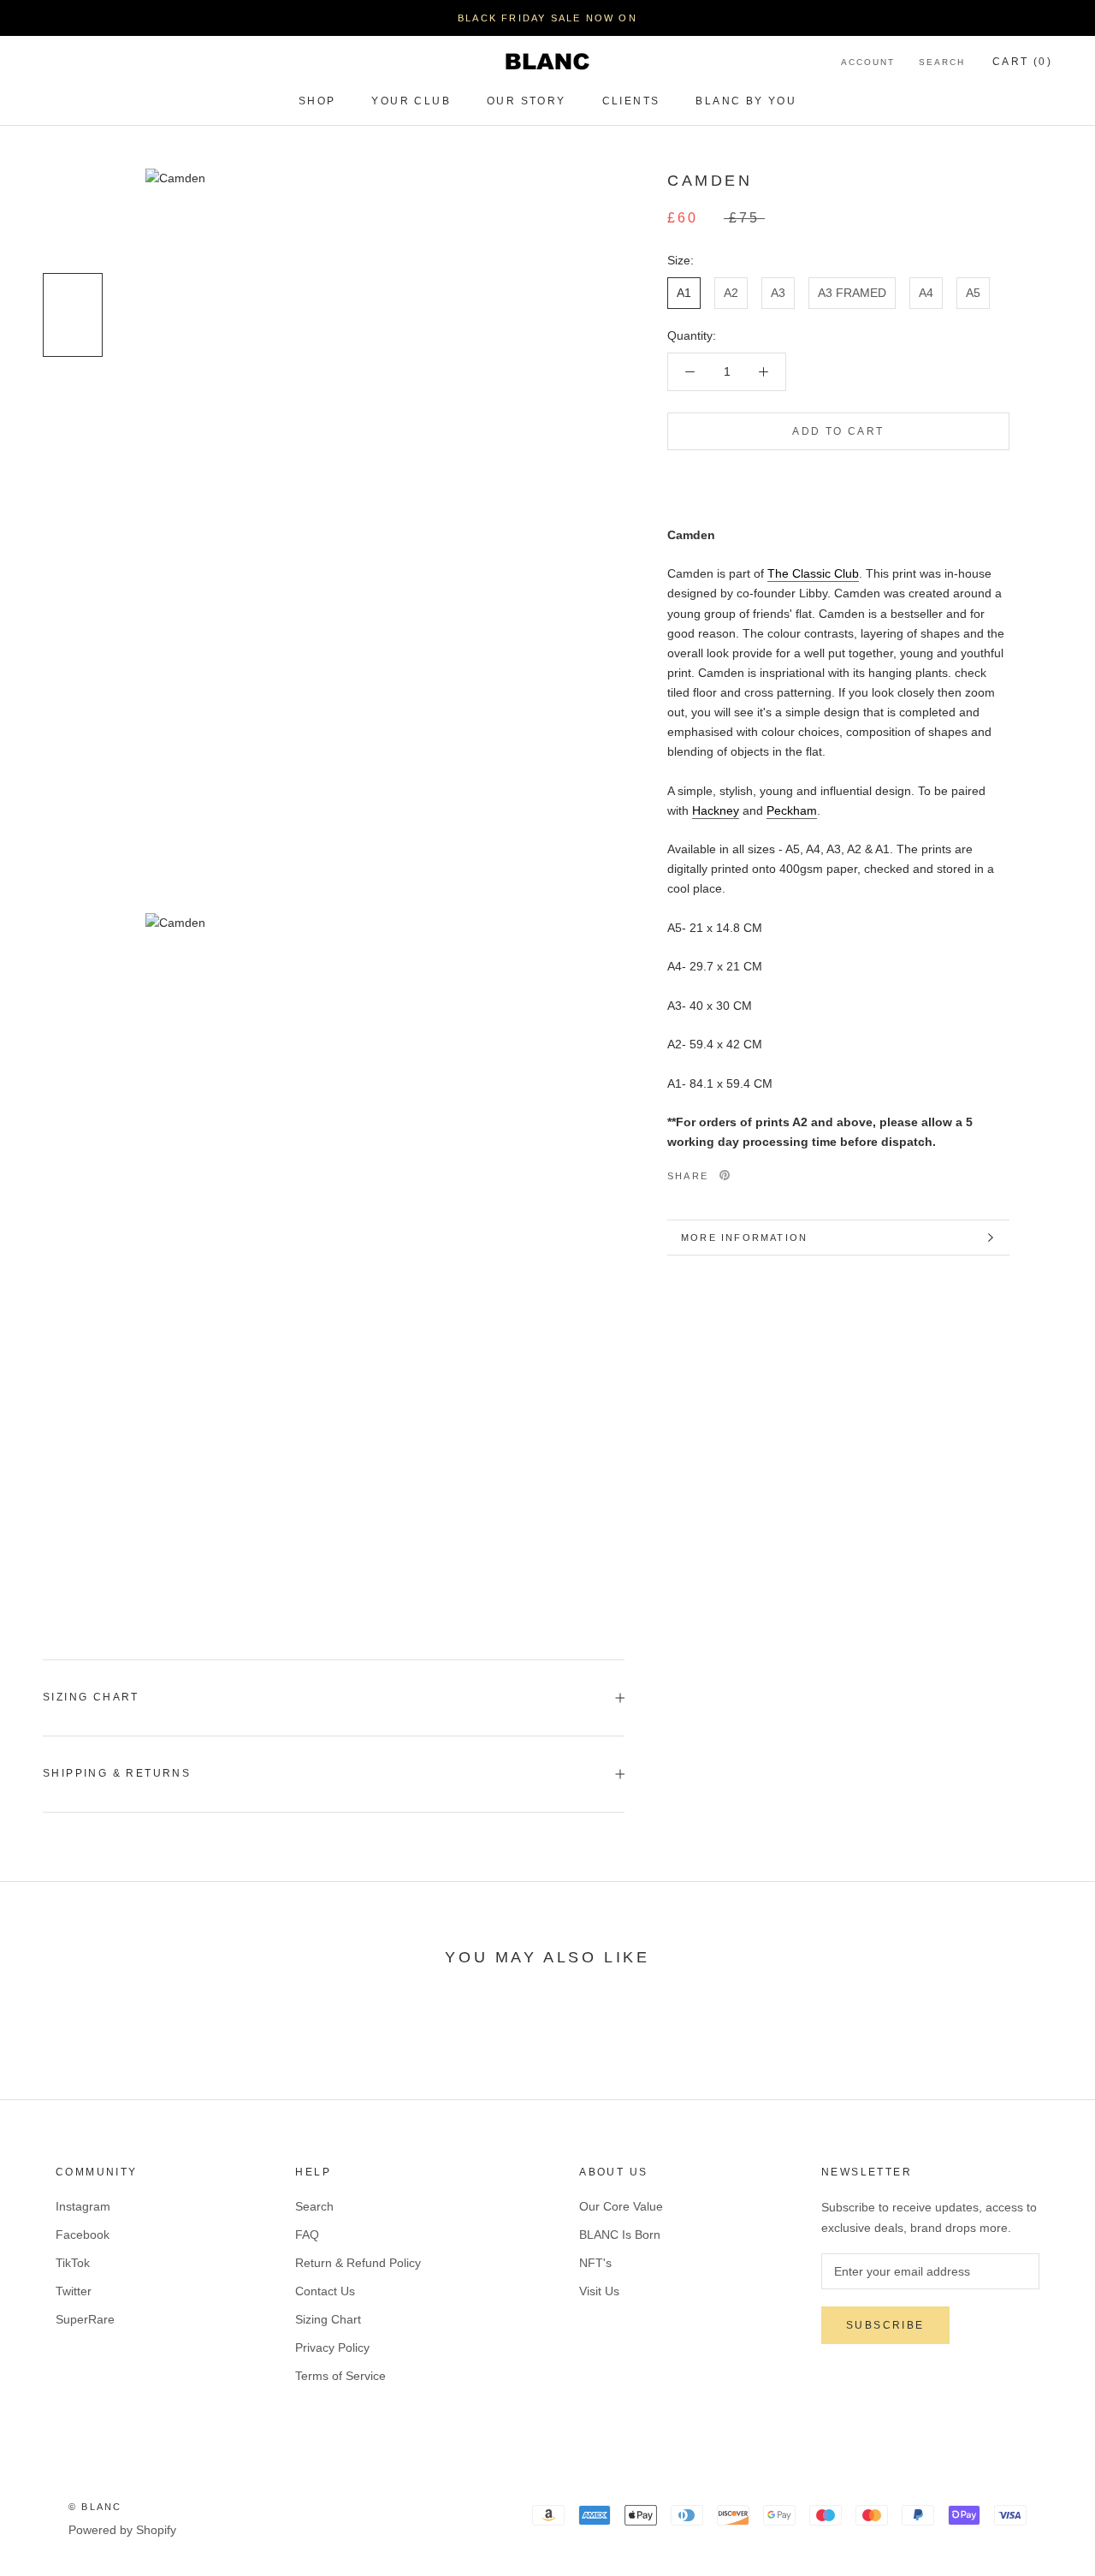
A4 (926, 292)
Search (942, 62)
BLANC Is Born (620, 2235)
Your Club (411, 101)
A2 (731, 292)
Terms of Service (340, 2376)
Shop (317, 101)
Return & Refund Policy (358, 2263)
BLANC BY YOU (746, 101)
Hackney (716, 810)
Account (868, 62)
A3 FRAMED (852, 292)
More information (744, 1238)
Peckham (792, 810)
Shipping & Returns (117, 1773)
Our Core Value (621, 2206)
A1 (684, 292)
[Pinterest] (725, 1175)
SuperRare (85, 2319)
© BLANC (95, 2507)
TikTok (73, 2263)
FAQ (307, 2235)
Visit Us (599, 2291)
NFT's (595, 2263)
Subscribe (885, 2325)
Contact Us (325, 2291)
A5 (973, 292)
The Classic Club (813, 573)
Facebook (83, 2235)
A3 (778, 292)
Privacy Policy (332, 2347)
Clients (631, 101)
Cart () (1022, 62)
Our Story (527, 101)
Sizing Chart (91, 1697)
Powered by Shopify (122, 2530)
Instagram (83, 2206)
